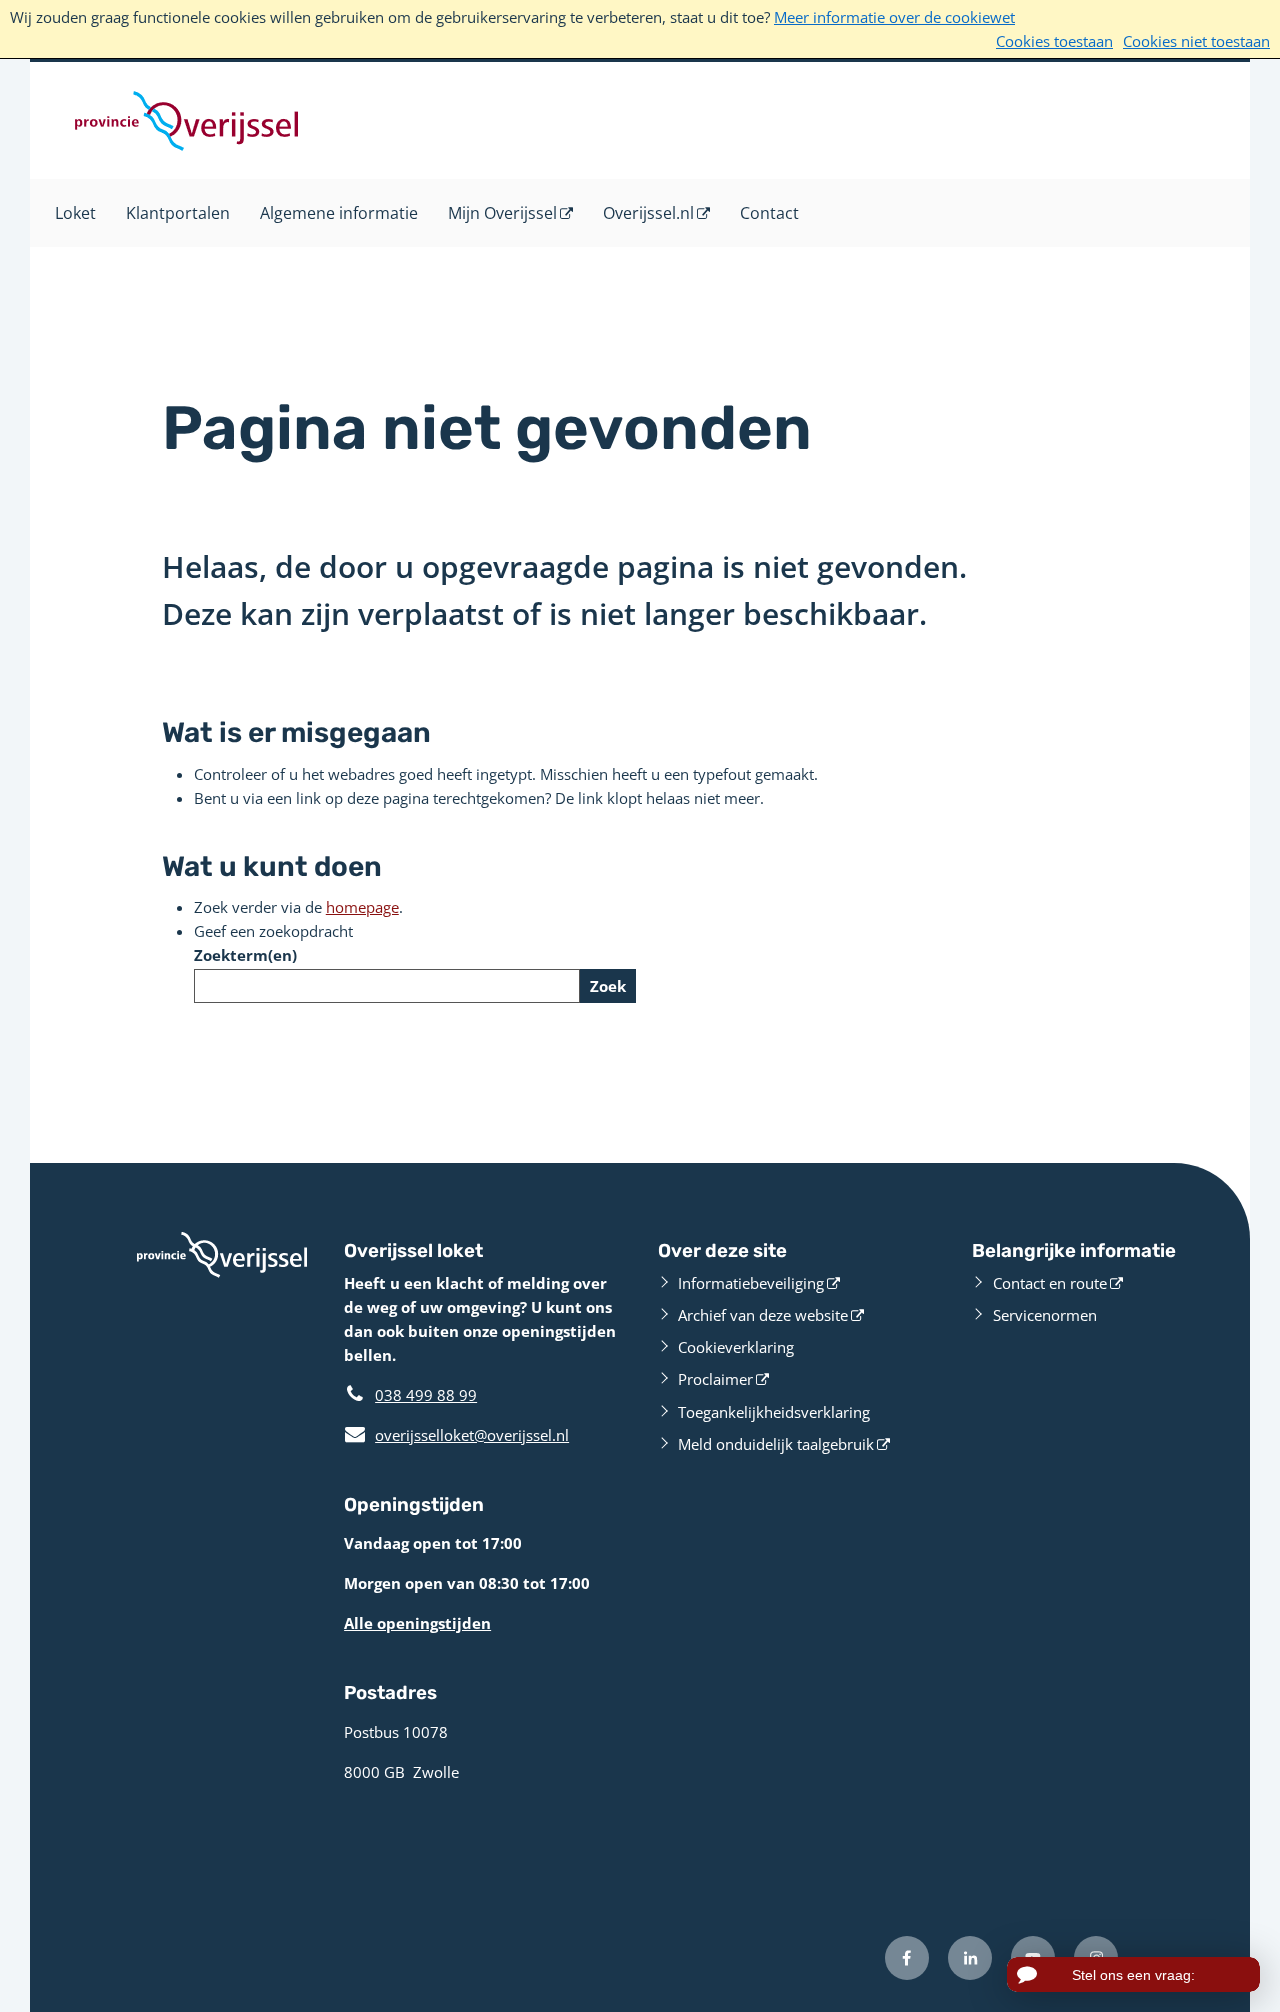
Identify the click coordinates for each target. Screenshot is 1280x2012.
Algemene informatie (339, 213)
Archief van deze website (763, 1315)
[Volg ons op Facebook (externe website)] (907, 1958)
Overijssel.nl (648, 213)
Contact (769, 213)
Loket (75, 213)
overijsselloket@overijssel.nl (456, 1435)
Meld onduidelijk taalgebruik (776, 1444)
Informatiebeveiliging (751, 1283)
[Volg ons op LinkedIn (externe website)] (970, 1958)
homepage (362, 907)
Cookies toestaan (1054, 41)
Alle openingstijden (417, 1623)
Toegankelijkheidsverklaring (774, 1412)
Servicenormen (1045, 1315)
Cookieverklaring (736, 1347)
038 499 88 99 (426, 1395)
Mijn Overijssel (502, 213)
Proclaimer (715, 1379)
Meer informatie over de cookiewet (894, 17)
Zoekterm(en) (245, 955)
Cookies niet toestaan (1196, 41)
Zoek (608, 986)
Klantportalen (178, 213)
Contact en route (1050, 1283)
